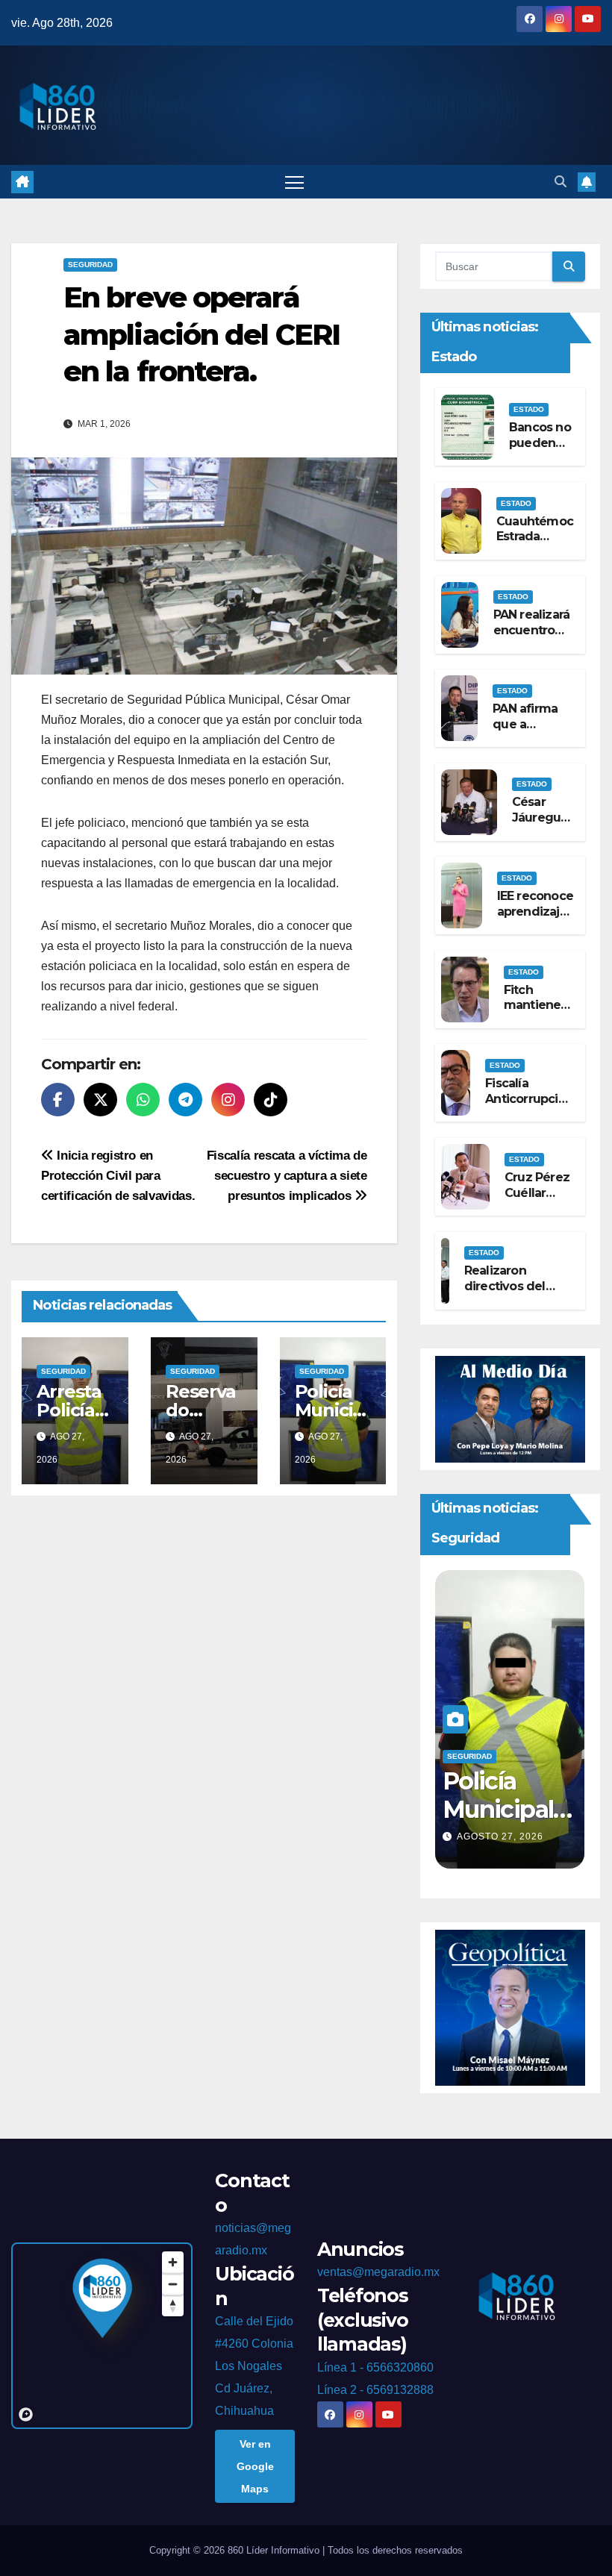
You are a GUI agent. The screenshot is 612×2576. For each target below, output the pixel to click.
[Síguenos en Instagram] (228, 1100)
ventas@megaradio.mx (378, 2272)
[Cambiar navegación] (294, 182)
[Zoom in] (173, 2262)
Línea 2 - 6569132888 (375, 2390)
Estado (529, 409)
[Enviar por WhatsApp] (143, 1100)
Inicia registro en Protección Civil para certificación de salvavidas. (118, 1175)
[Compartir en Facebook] (58, 1100)
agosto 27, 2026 (502, 1836)
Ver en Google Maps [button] (255, 2466)
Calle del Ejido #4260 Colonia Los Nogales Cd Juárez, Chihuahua (254, 2366)
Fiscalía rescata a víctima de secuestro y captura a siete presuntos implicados (287, 1175)
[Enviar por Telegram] (185, 1100)
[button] (561, 182)
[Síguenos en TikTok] (271, 1100)
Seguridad (90, 265)
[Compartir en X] (100, 1100)
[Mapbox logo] (26, 2414)
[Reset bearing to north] (173, 2305)
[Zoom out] (173, 2284)
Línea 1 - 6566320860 (375, 2367)
